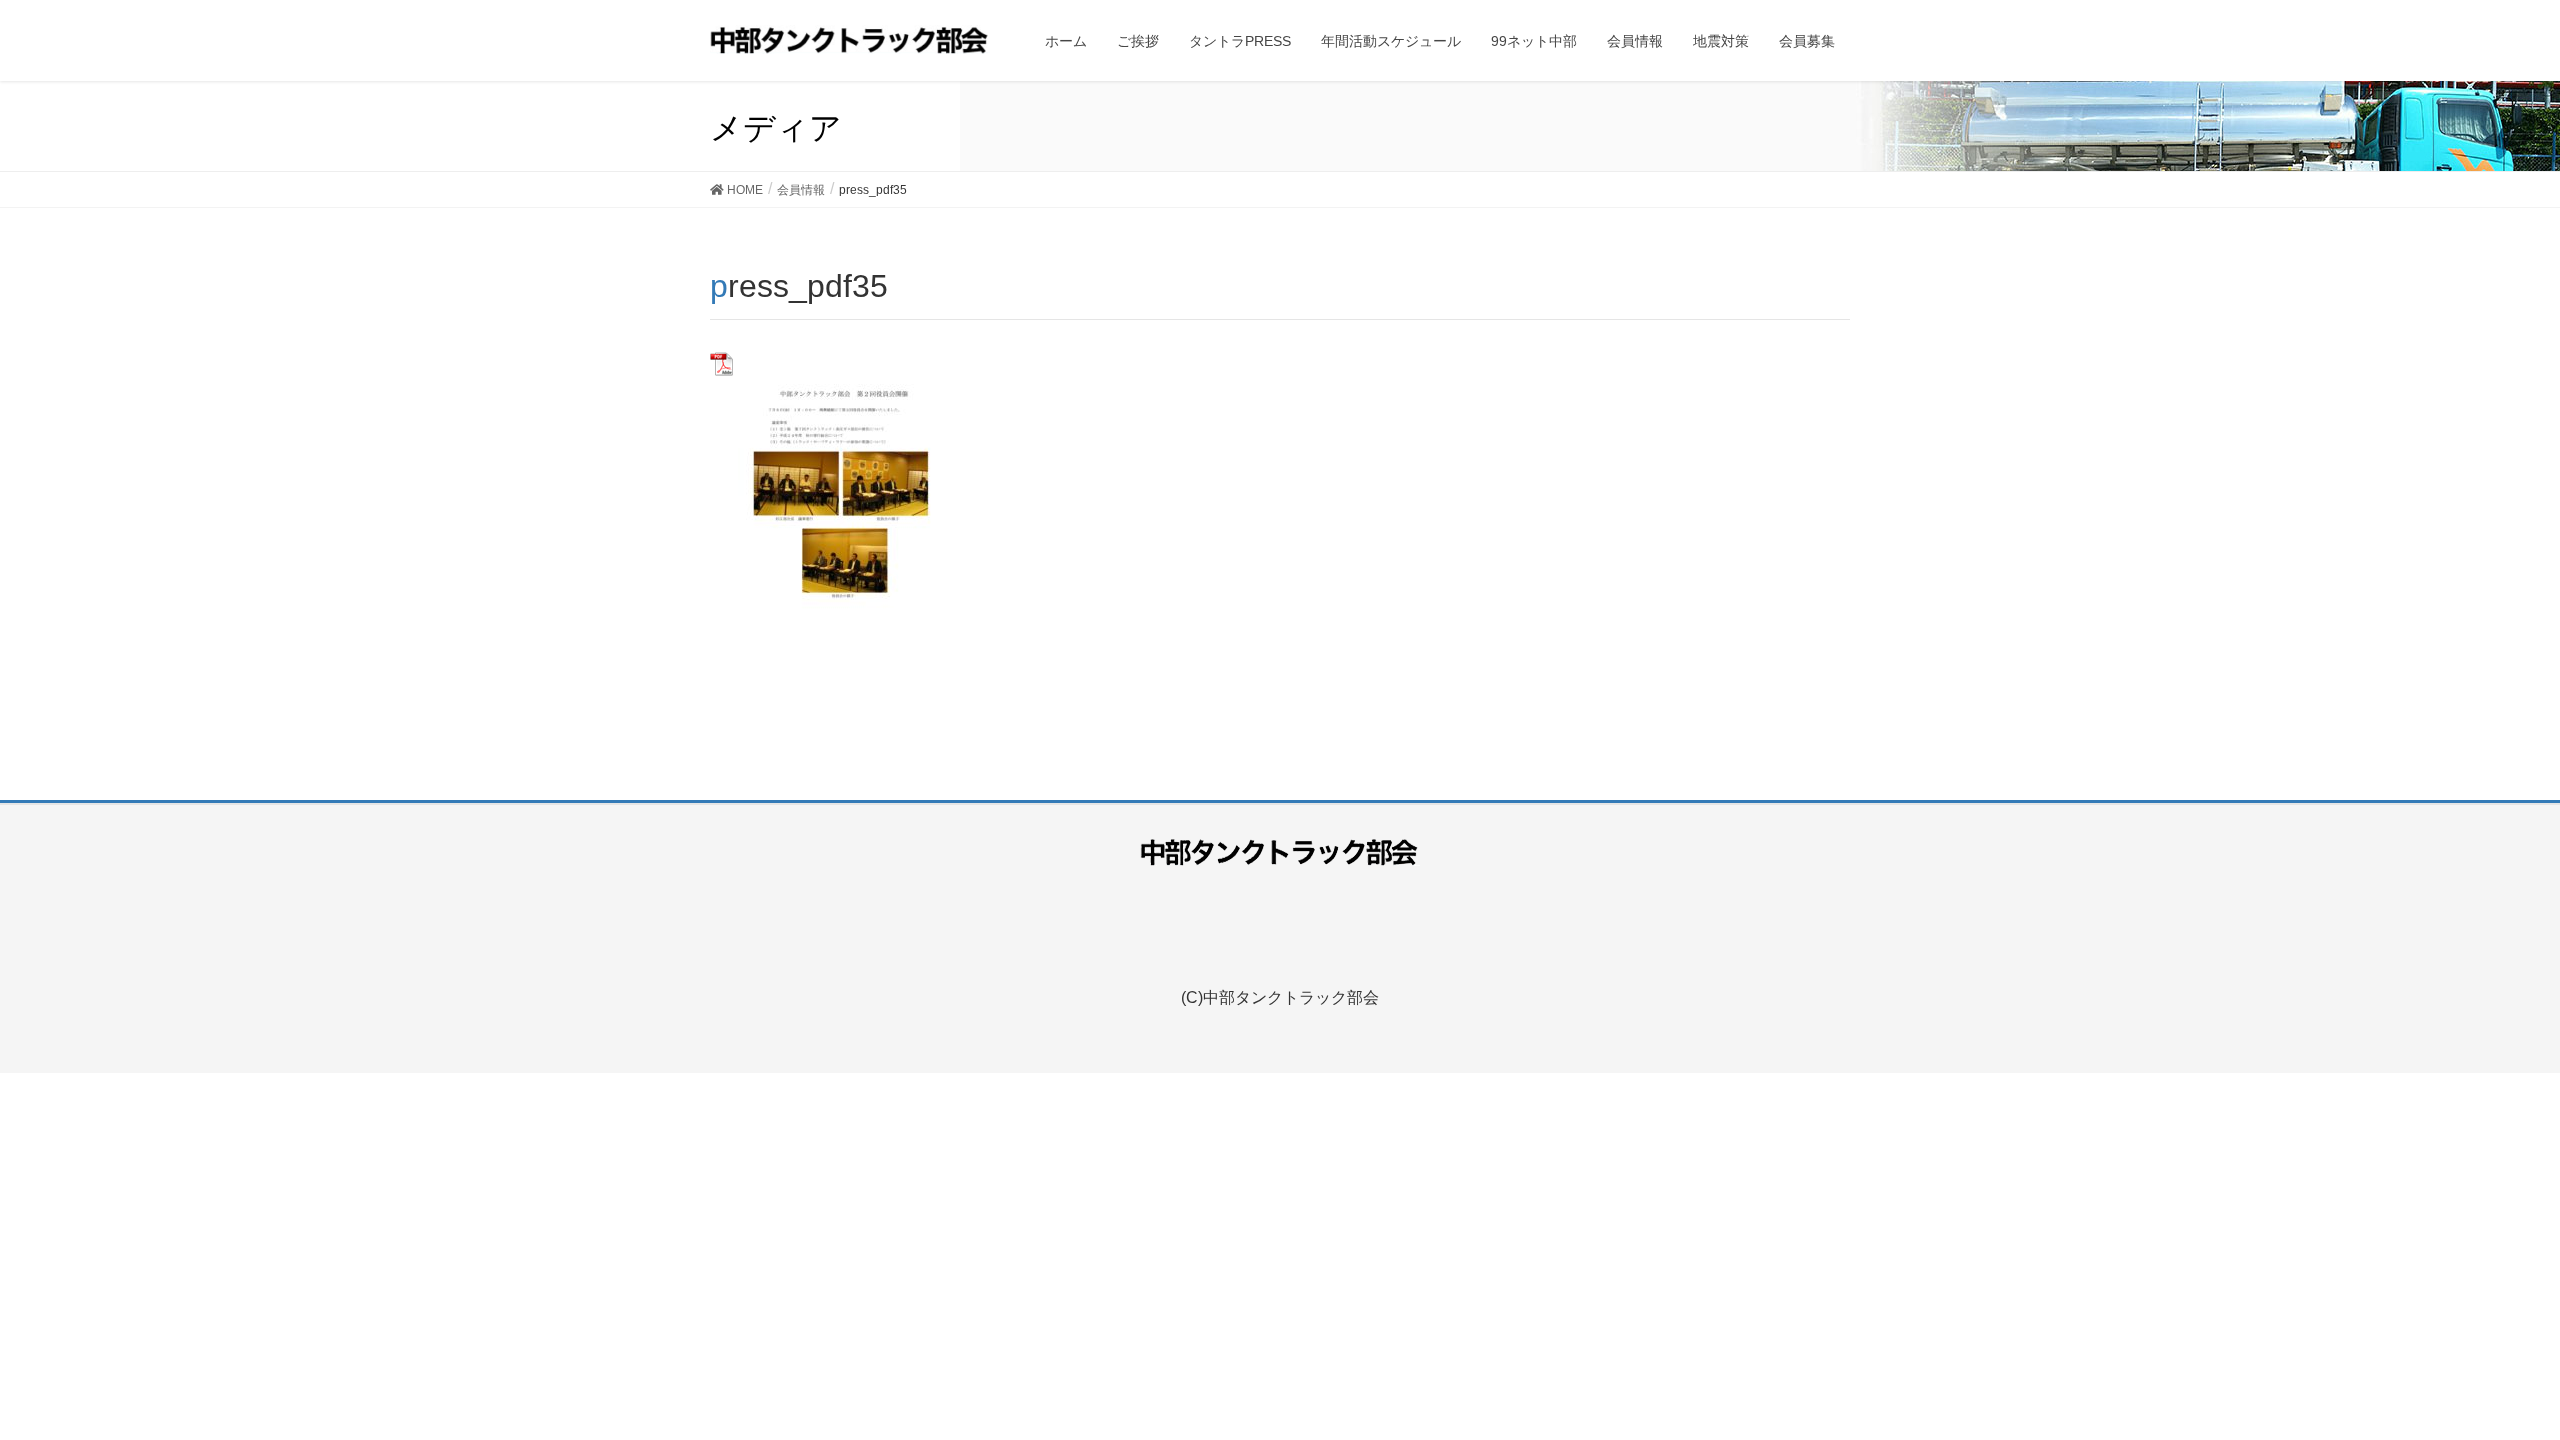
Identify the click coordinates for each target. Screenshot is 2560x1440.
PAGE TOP (2508, 1370)
